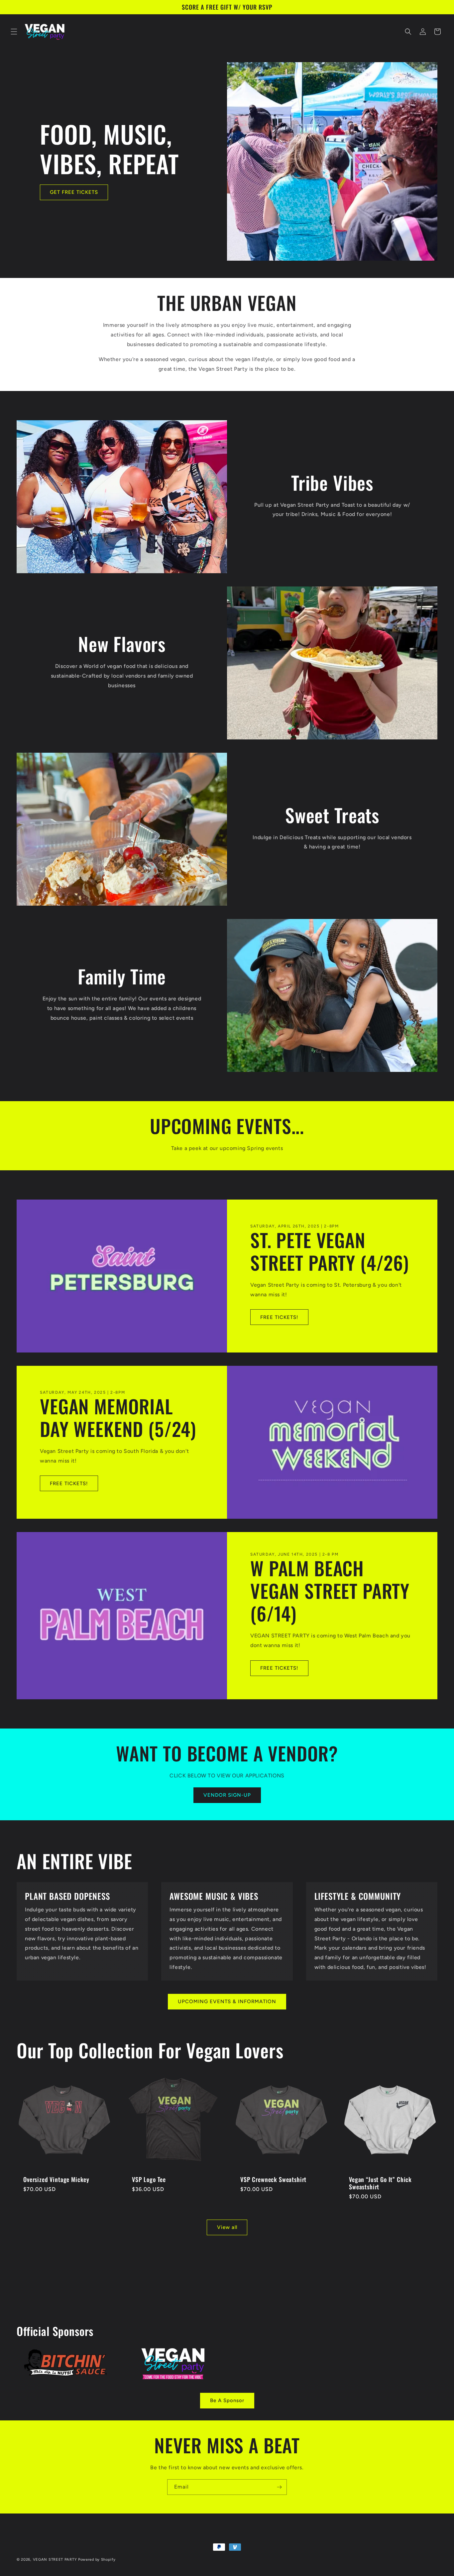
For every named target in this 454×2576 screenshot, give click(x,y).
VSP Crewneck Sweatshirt (273, 2179)
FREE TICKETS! (279, 1317)
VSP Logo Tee (149, 2179)
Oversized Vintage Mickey (56, 2179)
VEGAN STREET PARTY (55, 2560)
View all (227, 2227)
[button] (14, 32)
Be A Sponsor (227, 2400)
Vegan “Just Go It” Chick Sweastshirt (380, 2183)
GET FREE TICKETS (74, 193)
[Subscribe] (279, 2487)
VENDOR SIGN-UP (227, 1795)
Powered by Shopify (97, 2560)
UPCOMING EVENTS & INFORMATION (227, 2001)
